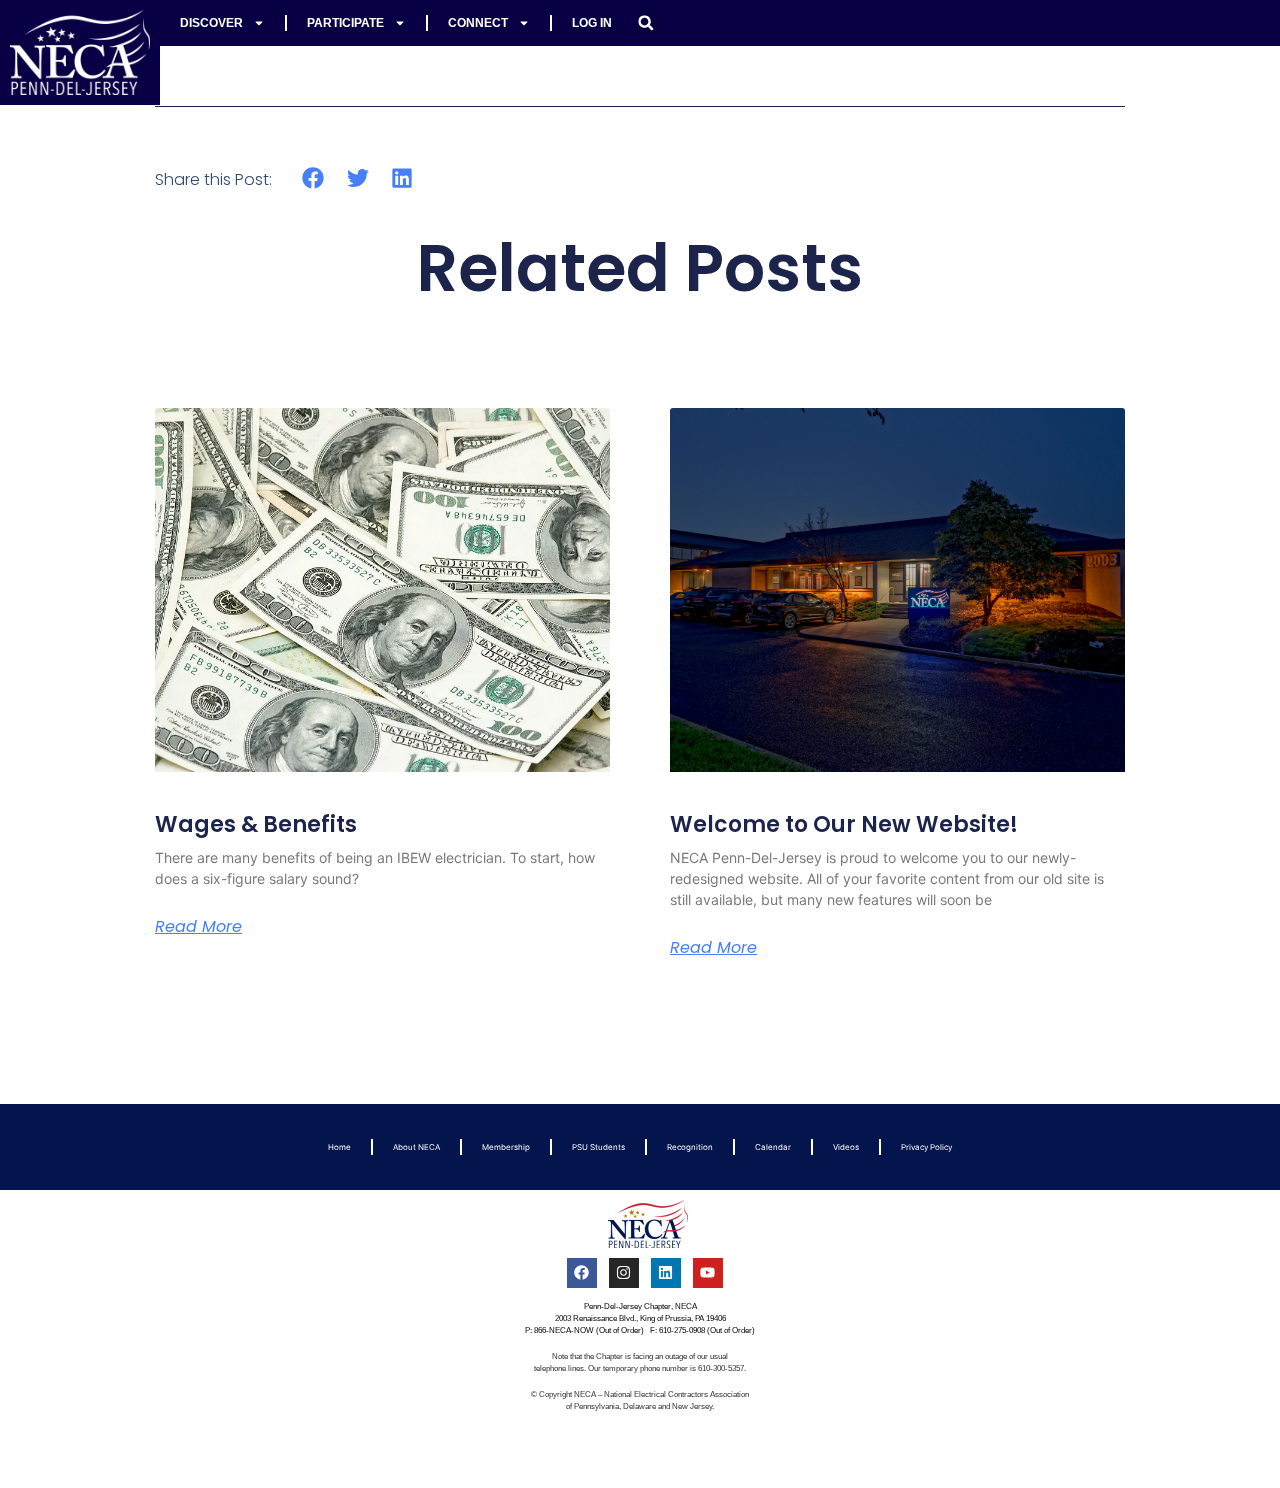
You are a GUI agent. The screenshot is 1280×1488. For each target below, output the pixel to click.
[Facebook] (582, 1273)
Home (339, 1147)
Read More (198, 927)
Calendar (773, 1147)
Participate (345, 23)
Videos (846, 1147)
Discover (211, 23)
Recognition (690, 1147)
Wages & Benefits (256, 824)
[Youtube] (708, 1273)
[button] (646, 23)
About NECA (416, 1147)
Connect (478, 23)
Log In (592, 23)
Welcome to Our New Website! (844, 824)
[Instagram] (624, 1273)
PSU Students (598, 1147)
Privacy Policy (926, 1147)
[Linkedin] (666, 1273)
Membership (506, 1147)
